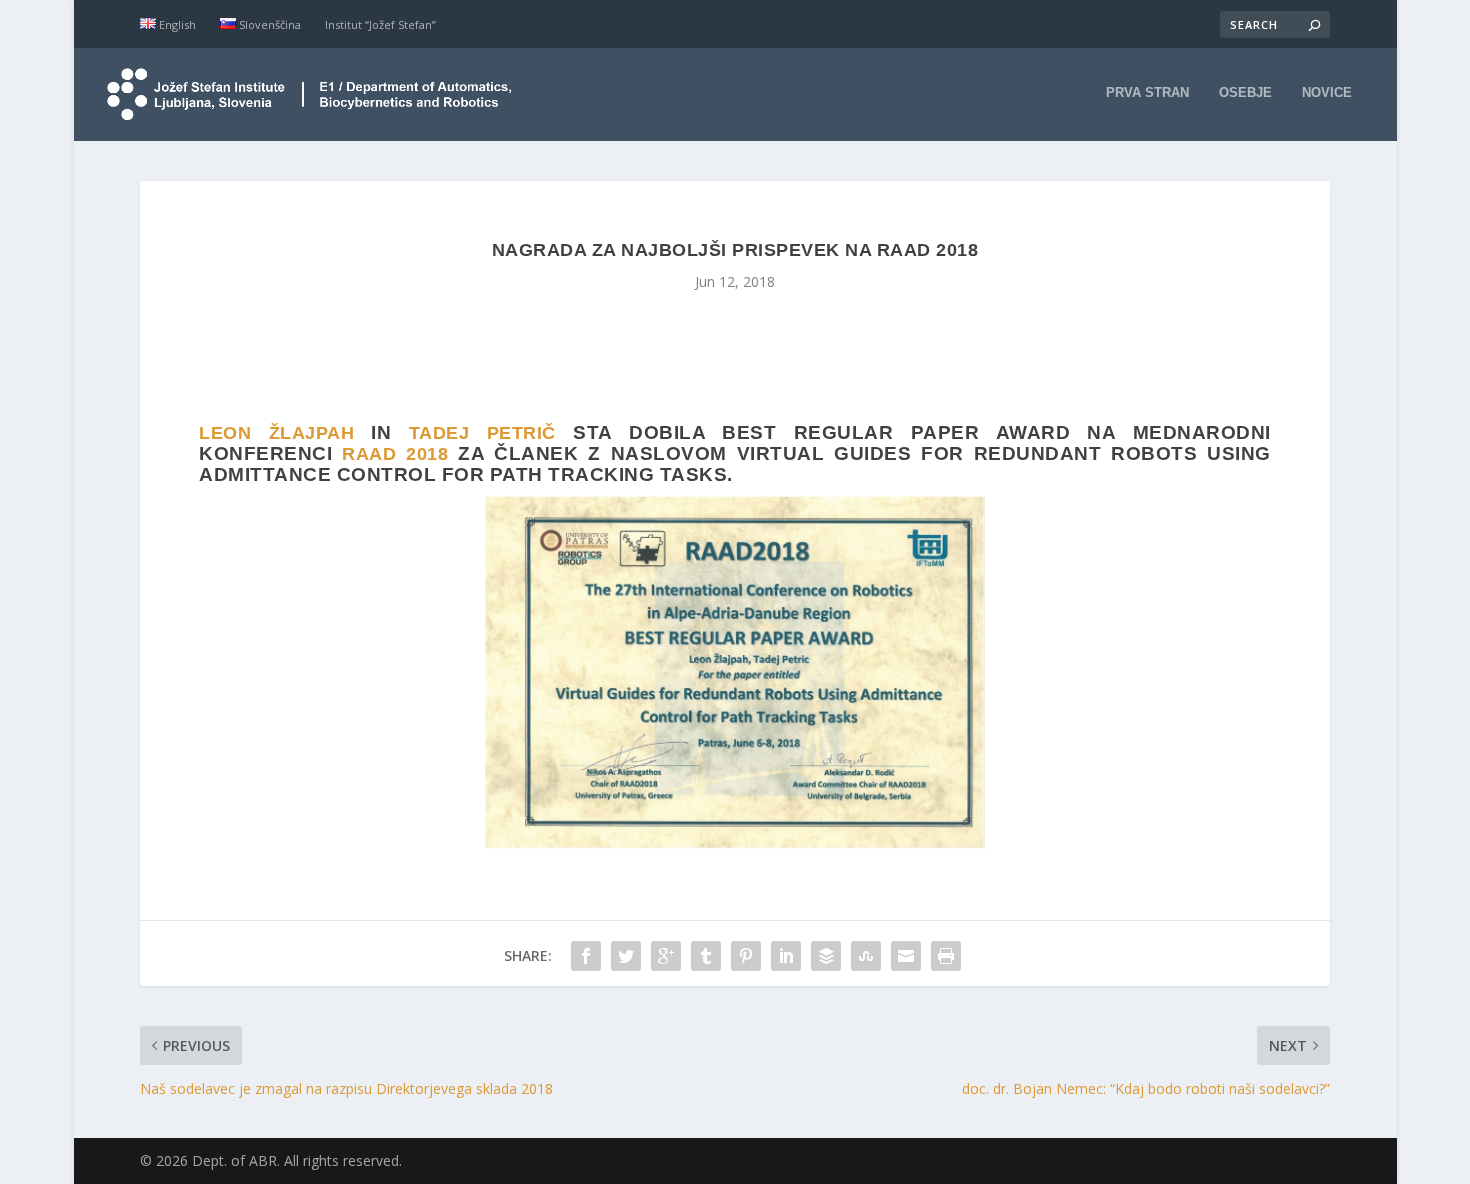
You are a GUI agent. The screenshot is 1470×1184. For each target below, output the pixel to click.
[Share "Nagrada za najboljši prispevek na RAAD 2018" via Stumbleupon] (866, 956)
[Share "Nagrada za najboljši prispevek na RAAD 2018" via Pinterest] (746, 956)
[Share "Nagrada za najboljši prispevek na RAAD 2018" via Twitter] (626, 956)
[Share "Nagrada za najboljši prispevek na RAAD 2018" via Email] (906, 956)
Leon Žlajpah (276, 433)
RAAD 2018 (395, 454)
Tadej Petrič (482, 433)
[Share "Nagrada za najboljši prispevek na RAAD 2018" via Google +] (666, 956)
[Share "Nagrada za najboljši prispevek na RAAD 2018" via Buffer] (826, 956)
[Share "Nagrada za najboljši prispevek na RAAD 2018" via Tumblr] (706, 956)
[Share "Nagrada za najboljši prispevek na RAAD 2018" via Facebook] (586, 956)
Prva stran (1147, 92)
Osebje (1245, 92)
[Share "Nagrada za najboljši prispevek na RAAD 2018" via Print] (946, 956)
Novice (1327, 92)
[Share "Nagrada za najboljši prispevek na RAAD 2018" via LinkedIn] (786, 956)
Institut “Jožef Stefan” (380, 24)
